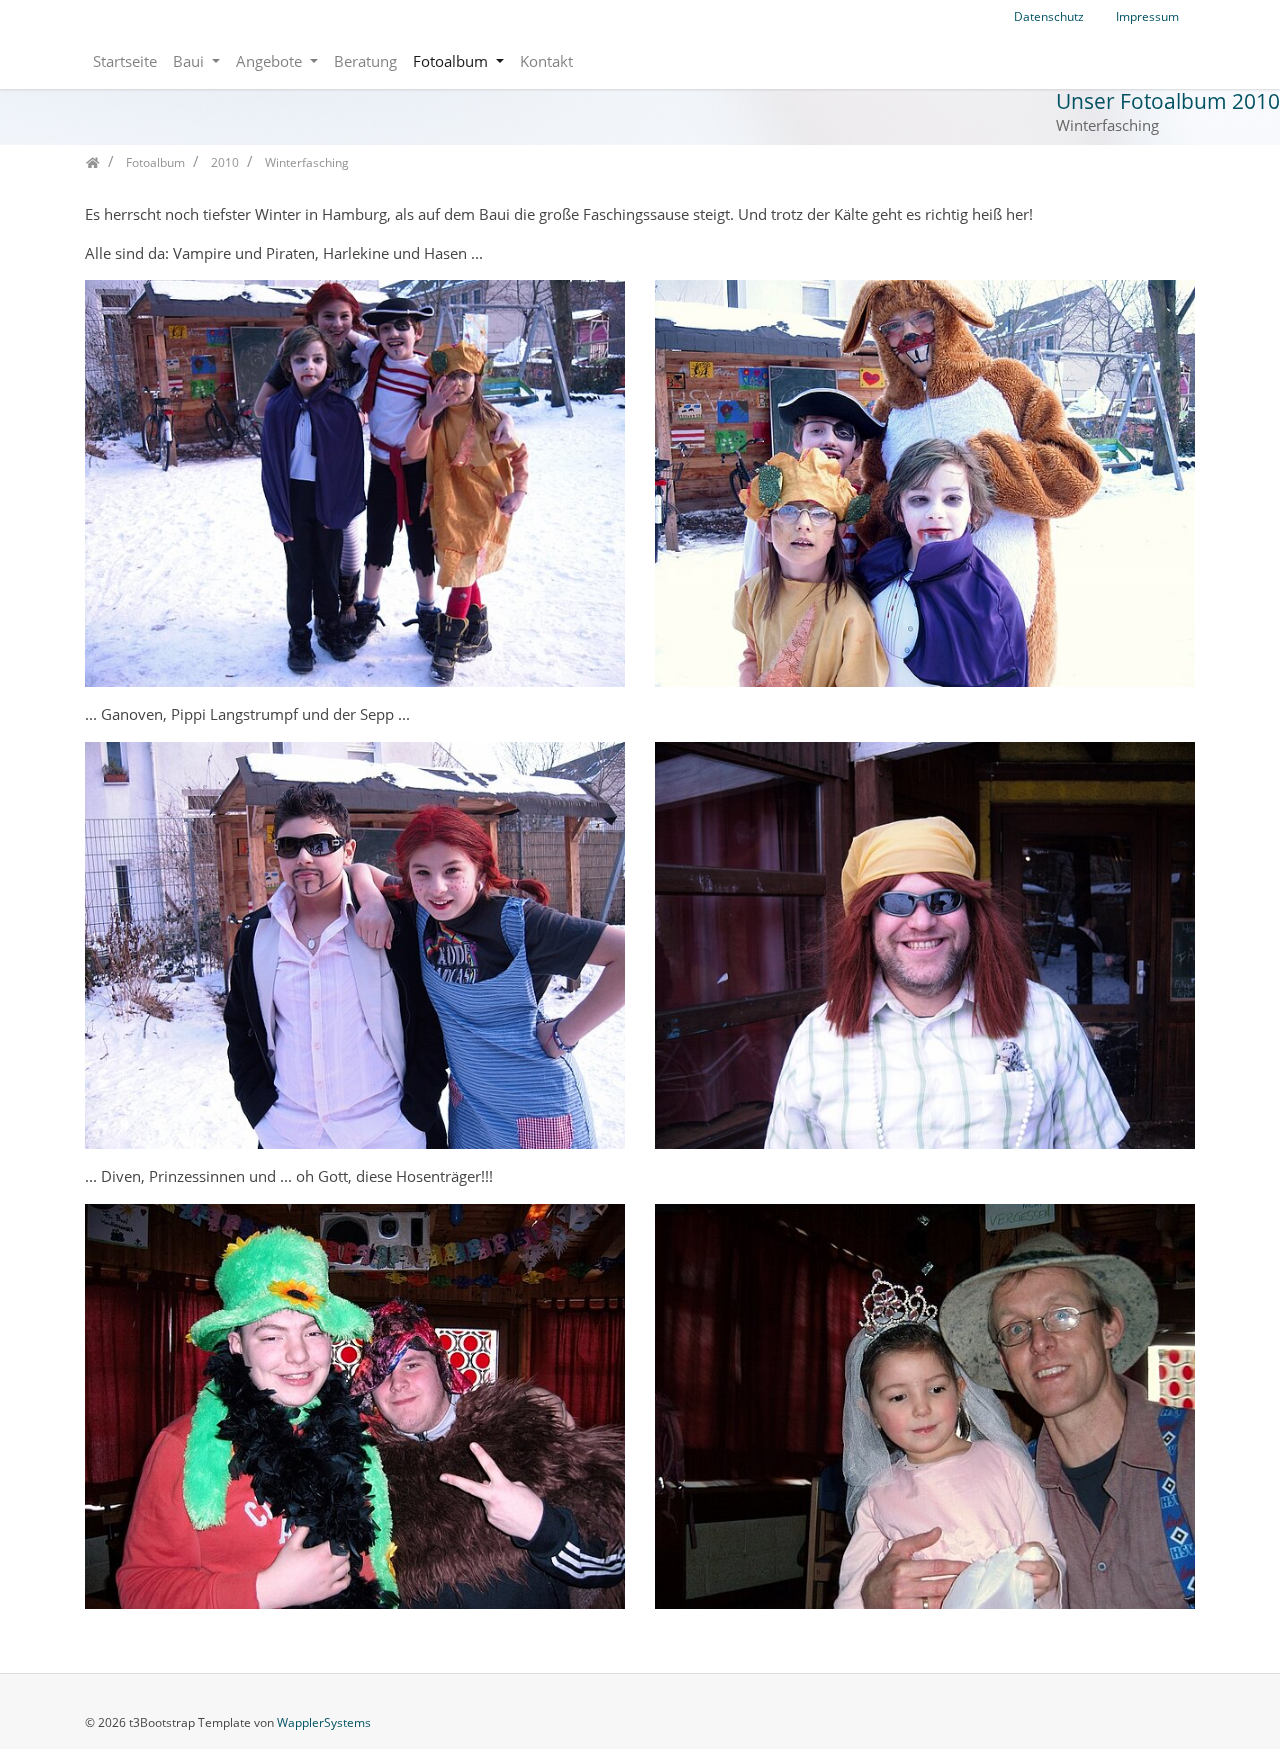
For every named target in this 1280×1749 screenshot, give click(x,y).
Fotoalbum (452, 61)
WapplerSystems (324, 1722)
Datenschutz (1049, 16)
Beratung (365, 61)
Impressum (1147, 16)
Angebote (271, 61)
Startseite (125, 61)
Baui (190, 61)
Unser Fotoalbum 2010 (1168, 101)
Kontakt (546, 61)
